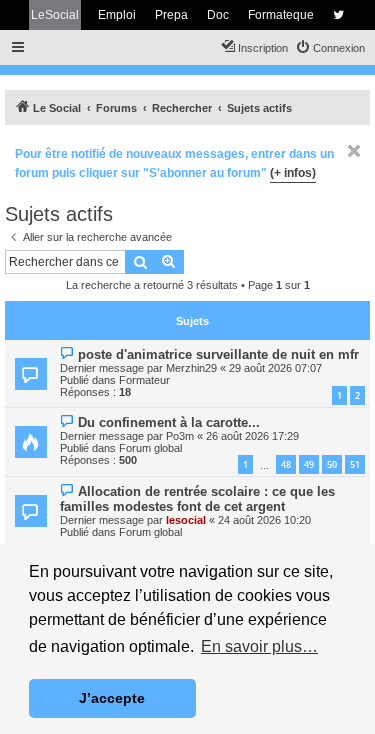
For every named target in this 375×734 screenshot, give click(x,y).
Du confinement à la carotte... (169, 422)
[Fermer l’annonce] (354, 151)
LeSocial (55, 15)
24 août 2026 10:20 (264, 520)
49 (309, 464)
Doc (218, 15)
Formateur (144, 380)
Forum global (150, 448)
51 (355, 464)
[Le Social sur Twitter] (338, 15)
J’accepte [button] (112, 698)
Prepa (171, 15)
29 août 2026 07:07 (275, 368)
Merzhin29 (191, 368)
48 (286, 464)
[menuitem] (330, 48)
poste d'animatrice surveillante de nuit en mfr (218, 354)
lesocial (186, 520)
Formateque (281, 15)
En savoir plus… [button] (259, 646)
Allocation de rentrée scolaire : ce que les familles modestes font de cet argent (197, 499)
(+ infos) (293, 173)
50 (332, 464)
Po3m (180, 436)
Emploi (117, 15)
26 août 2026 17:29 (252, 436)
